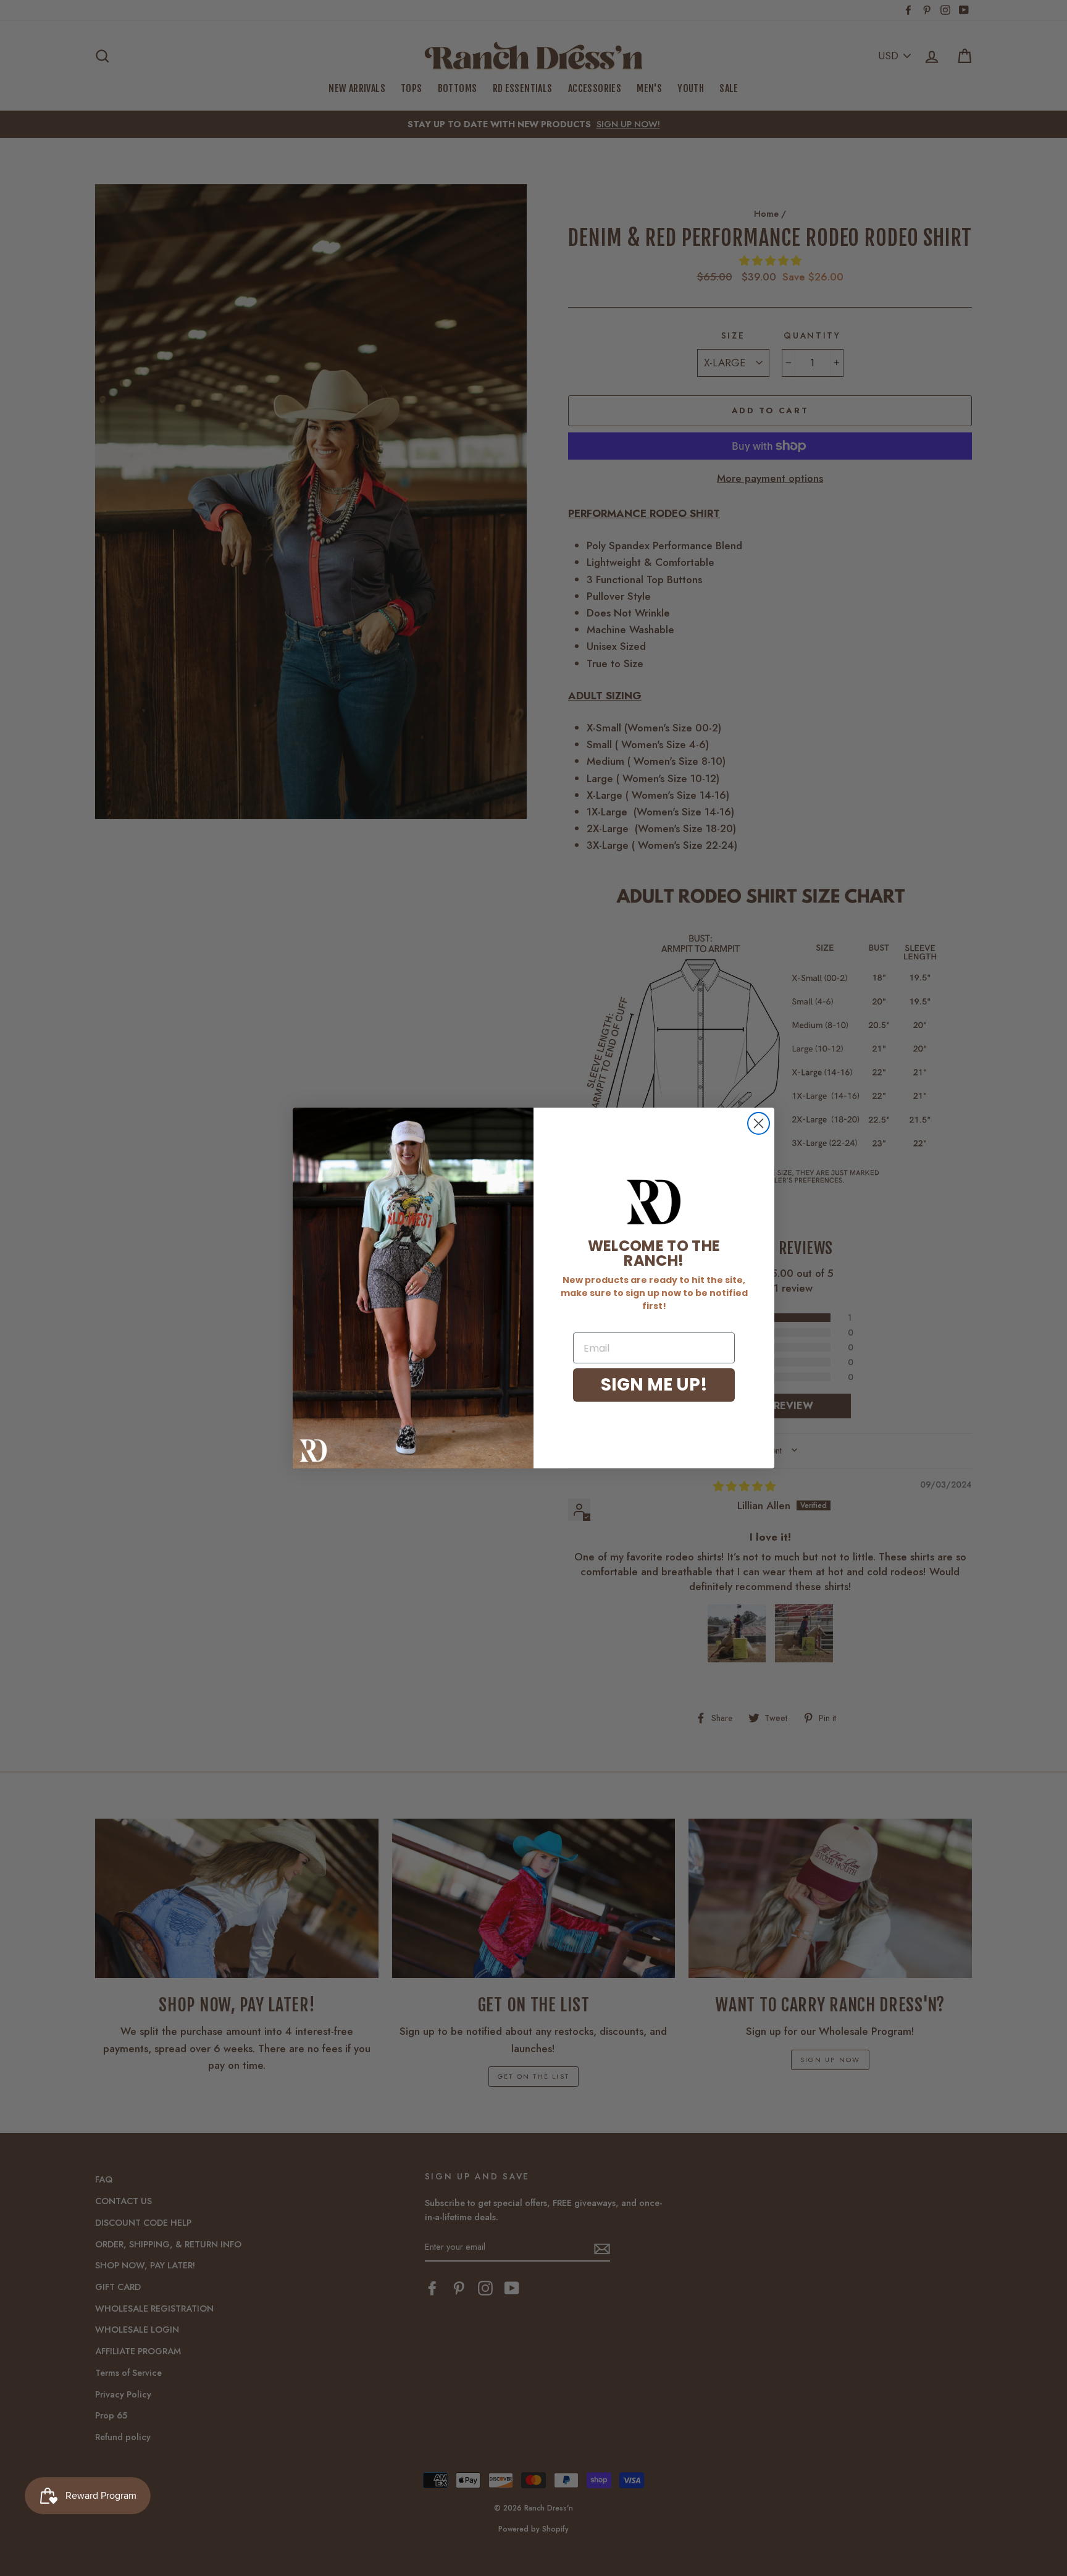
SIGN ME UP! (654, 1385)
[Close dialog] (759, 1123)
